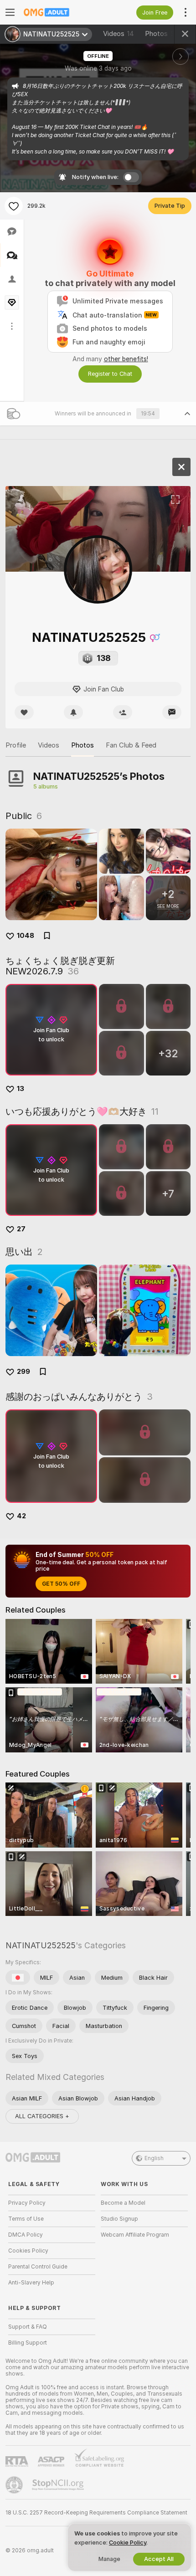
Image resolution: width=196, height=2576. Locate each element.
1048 (26, 936)
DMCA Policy (26, 2235)
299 (23, 1372)
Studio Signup (119, 2219)
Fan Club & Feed (131, 745)
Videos (119, 34)
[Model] (181, 467)
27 (21, 1229)
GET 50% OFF (61, 1584)
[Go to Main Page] (59, 12)
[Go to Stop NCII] (59, 2485)
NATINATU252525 (41, 1945)
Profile (16, 745)
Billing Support (28, 2343)
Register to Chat (110, 374)
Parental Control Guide (38, 2267)
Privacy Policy (27, 2203)
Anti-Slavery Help (31, 2283)
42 (21, 1516)
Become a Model (123, 2203)
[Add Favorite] (14, 206)
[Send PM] (172, 712)
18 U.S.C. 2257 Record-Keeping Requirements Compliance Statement (96, 2513)
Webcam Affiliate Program (135, 2235)
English (154, 2158)
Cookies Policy (28, 2251)
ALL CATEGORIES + (42, 2116)
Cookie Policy (128, 2543)
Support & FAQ (28, 2327)
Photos (162, 34)
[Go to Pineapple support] (15, 2485)
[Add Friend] (123, 712)
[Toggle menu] (10, 12)
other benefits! (126, 359)
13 (21, 1089)
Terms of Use (26, 2219)
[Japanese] (18, 1977)
